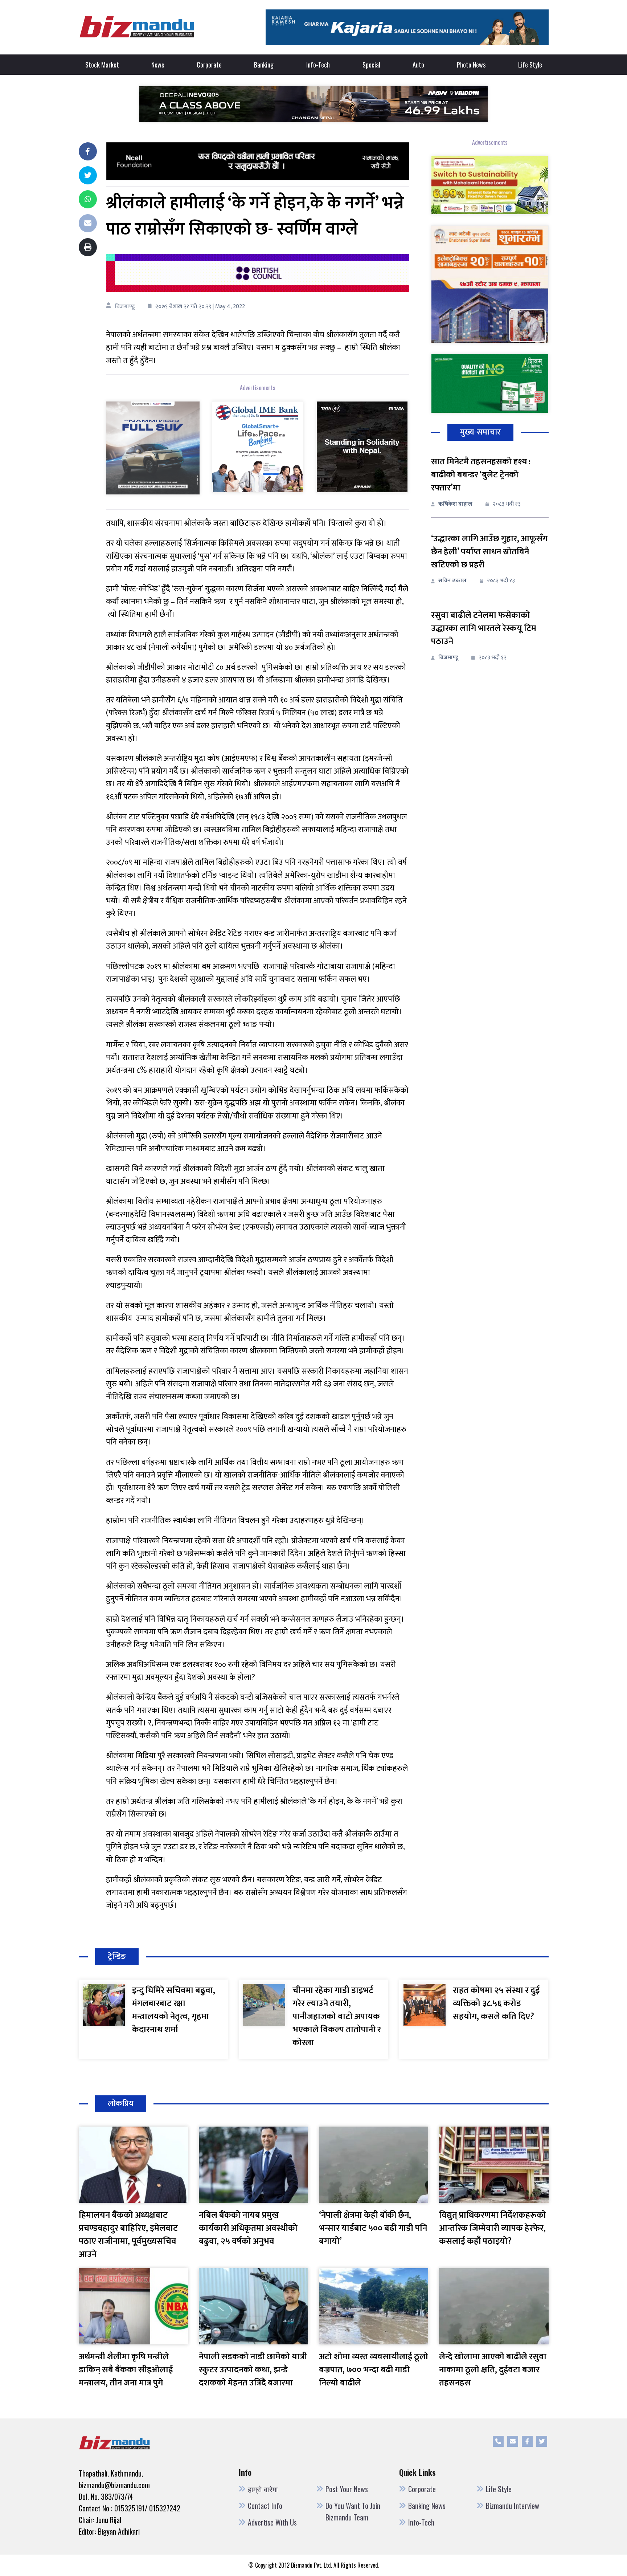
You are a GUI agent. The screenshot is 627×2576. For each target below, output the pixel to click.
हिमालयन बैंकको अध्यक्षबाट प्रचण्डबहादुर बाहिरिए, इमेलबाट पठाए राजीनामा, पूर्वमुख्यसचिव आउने (128, 2235)
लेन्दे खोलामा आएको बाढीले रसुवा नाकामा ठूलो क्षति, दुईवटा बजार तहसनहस (493, 2370)
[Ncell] (257, 161)
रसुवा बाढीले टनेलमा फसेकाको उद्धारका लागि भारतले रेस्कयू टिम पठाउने (484, 628)
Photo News (471, 65)
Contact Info (265, 2506)
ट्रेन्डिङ (117, 1957)
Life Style (530, 65)
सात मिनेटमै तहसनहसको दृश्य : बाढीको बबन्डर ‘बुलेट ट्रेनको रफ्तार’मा (481, 475)
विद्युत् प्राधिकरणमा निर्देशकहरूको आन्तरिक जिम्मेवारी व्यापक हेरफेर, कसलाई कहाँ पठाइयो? (493, 2228)
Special (371, 65)
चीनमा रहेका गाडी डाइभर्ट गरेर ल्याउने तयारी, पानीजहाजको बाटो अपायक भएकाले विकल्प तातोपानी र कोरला (337, 2017)
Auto (418, 65)
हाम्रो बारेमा (263, 2489)
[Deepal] (313, 103)
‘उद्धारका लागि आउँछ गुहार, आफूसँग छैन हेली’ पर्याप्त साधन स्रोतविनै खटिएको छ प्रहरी (489, 552)
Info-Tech (318, 65)
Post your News (347, 2489)
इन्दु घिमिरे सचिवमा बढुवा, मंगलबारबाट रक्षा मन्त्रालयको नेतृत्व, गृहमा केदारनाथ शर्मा (174, 2010)
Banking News (427, 2506)
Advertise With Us (272, 2522)
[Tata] (362, 446)
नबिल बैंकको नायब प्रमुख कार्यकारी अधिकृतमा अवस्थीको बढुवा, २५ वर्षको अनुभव (248, 2228)
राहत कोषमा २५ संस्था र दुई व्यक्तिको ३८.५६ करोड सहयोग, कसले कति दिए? (496, 2004)
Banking (264, 65)
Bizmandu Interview (513, 2506)
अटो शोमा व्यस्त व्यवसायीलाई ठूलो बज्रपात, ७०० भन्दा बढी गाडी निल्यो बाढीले (374, 2370)
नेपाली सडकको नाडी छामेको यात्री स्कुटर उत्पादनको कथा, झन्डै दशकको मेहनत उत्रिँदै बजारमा (253, 2370)
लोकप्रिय (121, 2104)
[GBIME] (258, 446)
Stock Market (102, 65)
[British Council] (257, 273)
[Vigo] (153, 447)
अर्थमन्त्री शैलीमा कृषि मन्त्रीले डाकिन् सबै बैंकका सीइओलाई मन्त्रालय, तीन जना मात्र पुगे (126, 2370)
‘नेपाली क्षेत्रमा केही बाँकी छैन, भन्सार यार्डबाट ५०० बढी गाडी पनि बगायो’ (373, 2228)
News (158, 65)
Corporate (209, 65)
